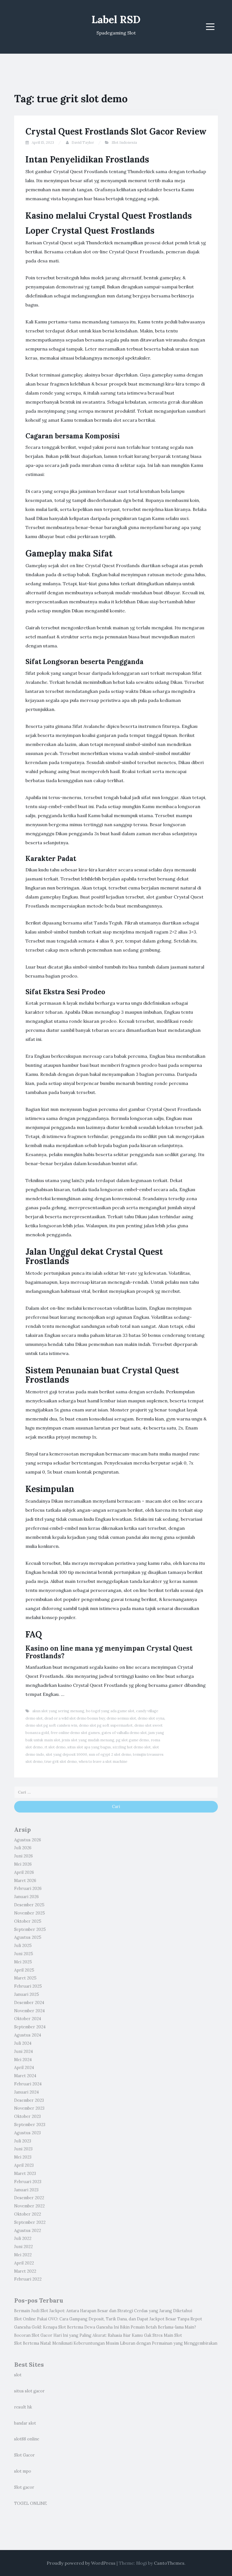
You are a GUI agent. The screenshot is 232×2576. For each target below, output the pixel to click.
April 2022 (24, 2263)
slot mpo (23, 2471)
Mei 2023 (23, 2157)
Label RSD (116, 19)
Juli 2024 (23, 2043)
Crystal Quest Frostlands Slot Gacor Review (116, 131)
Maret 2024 (25, 2076)
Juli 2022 (23, 2238)
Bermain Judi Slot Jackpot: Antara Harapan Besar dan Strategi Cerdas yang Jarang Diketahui (103, 2311)
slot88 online (27, 2439)
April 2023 (24, 2165)
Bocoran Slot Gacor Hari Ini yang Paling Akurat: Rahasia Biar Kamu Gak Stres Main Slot (98, 2335)
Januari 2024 (26, 2092)
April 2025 (24, 1970)
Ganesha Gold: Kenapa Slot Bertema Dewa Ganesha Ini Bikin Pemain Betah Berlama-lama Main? (105, 2327)
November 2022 (29, 2206)
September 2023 (30, 2125)
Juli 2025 (23, 1946)
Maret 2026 (25, 1881)
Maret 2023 (25, 2173)
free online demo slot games (75, 1733)
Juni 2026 (23, 1856)
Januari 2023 (26, 2190)
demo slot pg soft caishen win (51, 1725)
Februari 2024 (28, 2084)
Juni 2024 (23, 2051)
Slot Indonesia (124, 142)
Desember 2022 (29, 2198)
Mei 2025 (23, 1962)
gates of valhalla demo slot (124, 1733)
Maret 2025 (25, 1978)
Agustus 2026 (28, 1840)
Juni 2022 (23, 2247)
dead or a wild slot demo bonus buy (75, 1718)
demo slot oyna (151, 1718)
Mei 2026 (23, 1864)
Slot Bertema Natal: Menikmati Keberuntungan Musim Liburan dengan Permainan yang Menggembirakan (116, 2343)
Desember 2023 (29, 2100)
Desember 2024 (29, 2003)
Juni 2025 (24, 1954)
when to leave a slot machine (103, 1762)
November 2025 (30, 1913)
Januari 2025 (27, 1994)
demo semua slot (121, 1718)
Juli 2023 (23, 2141)
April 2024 (24, 2068)
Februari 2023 (28, 2182)
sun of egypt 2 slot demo (110, 1754)
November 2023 (29, 2108)
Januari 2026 (26, 1897)
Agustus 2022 (28, 2231)
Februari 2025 (28, 1986)
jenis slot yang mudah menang (88, 1740)
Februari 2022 (28, 2279)
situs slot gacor (29, 2391)
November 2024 (29, 2011)
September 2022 (30, 2222)
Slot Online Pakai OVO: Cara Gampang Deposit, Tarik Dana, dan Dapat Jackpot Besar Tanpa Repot (108, 2319)
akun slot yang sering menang (58, 1711)
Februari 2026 (28, 1889)
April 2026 (24, 1872)
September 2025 (30, 1929)
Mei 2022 (23, 2255)
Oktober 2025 (28, 1921)
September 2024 (30, 2027)
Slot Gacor (24, 2455)
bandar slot (25, 2423)
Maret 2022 (25, 2271)
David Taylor (83, 142)
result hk (23, 2407)
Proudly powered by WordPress (81, 2563)
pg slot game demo (133, 1740)
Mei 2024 (23, 2060)
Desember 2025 (29, 1905)
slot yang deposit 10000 (66, 1754)
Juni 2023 (23, 2149)
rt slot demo (55, 1747)
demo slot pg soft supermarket (106, 1725)
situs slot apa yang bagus (89, 1747)
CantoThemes (169, 2563)
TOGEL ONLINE (31, 2503)
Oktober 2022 (28, 2214)
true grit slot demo (61, 1762)
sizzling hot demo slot (132, 1747)
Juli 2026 (23, 1848)
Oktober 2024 (28, 2019)
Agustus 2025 (28, 1937)
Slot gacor (24, 2487)
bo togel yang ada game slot (110, 1711)
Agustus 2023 (27, 2133)
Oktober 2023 (27, 2116)
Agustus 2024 (28, 2035)
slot (18, 2375)
